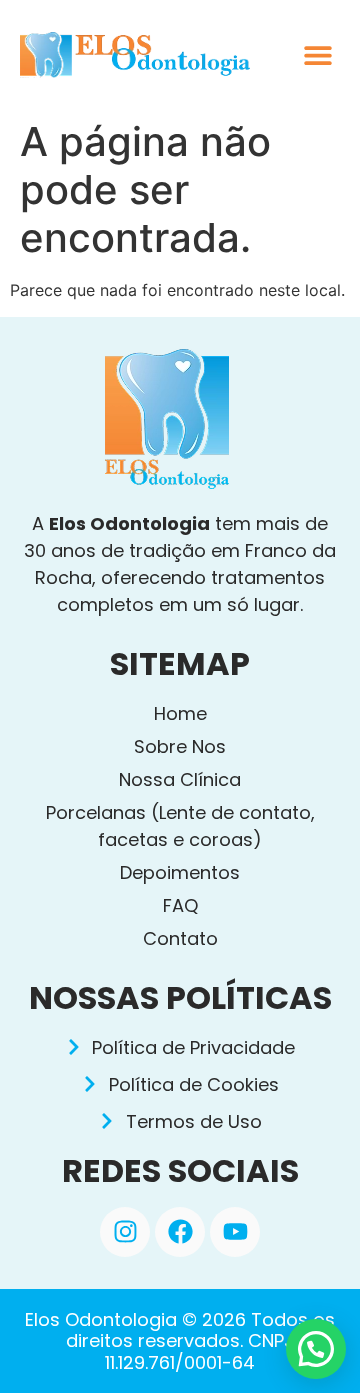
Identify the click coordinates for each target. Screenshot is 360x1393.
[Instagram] (125, 1232)
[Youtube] (235, 1232)
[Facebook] (180, 1232)
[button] (317, 55)
